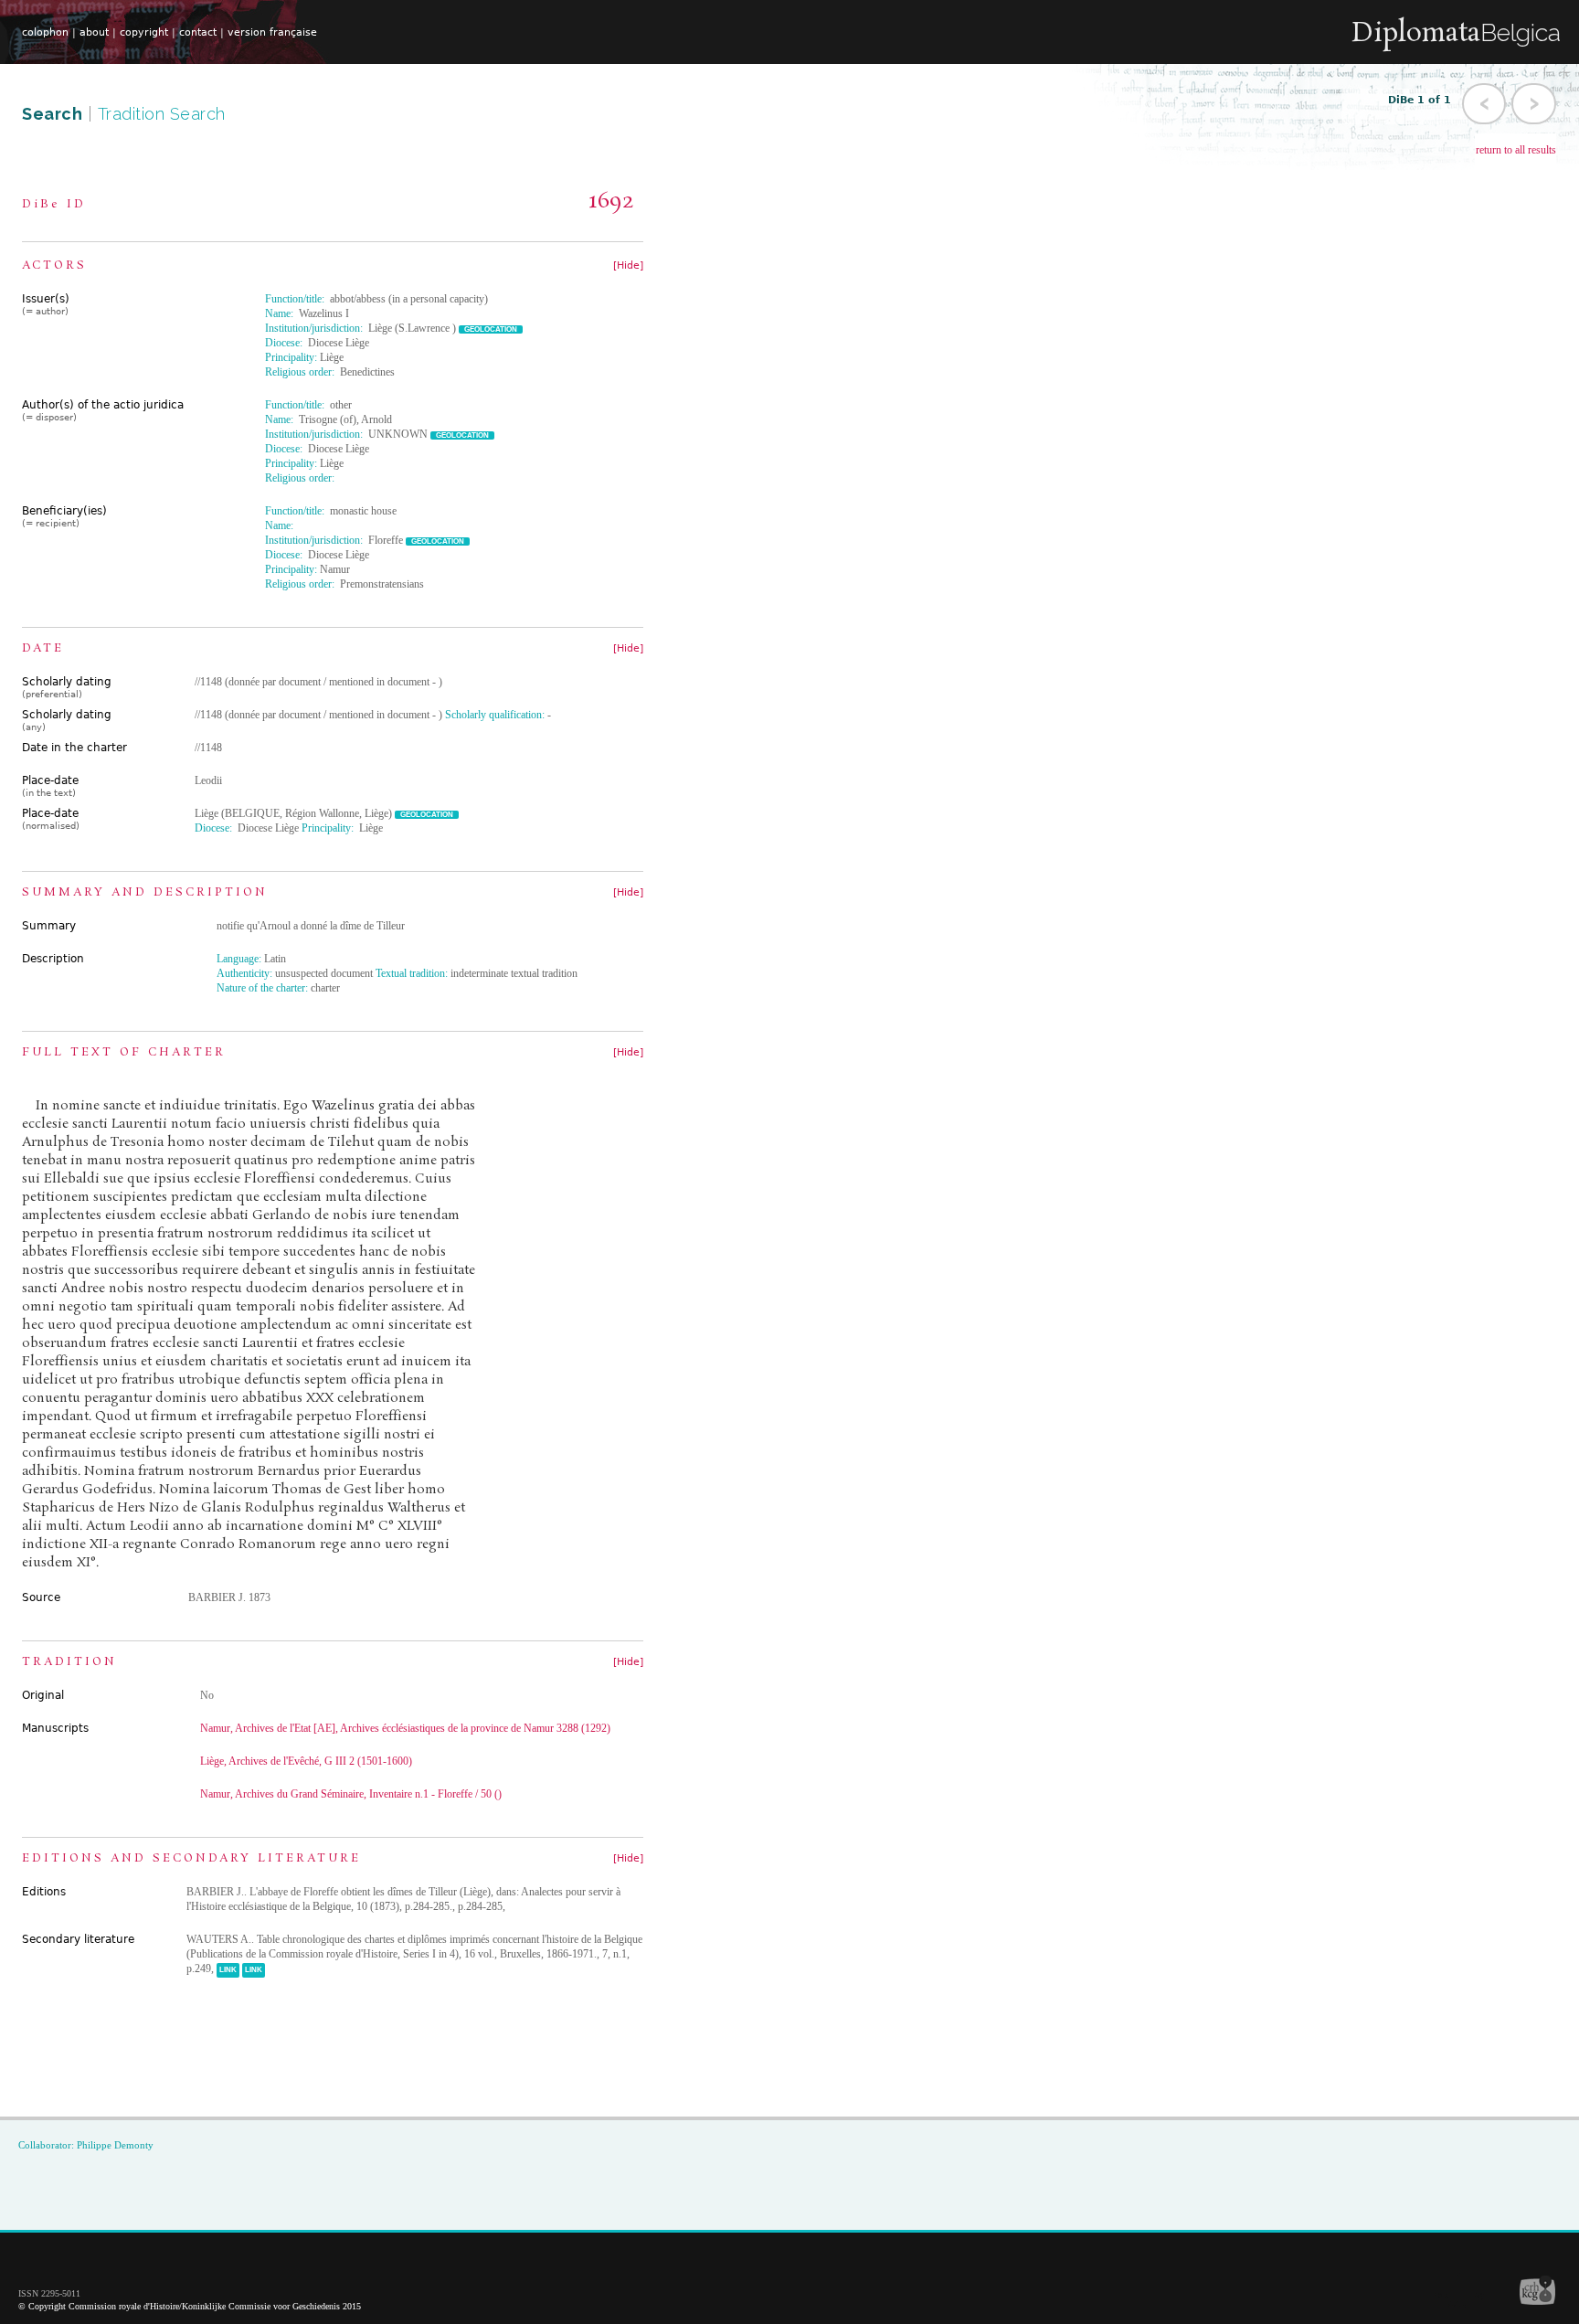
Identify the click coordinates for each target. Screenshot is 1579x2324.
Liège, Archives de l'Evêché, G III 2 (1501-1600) (306, 1761)
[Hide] (628, 265)
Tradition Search (162, 114)
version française (272, 32)
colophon (45, 32)
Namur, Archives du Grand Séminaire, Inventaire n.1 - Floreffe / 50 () (351, 1794)
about (94, 32)
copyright (144, 32)
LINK (228, 1970)
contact (198, 32)
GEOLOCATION (491, 329)
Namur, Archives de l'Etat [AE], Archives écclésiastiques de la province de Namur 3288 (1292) (405, 1728)
